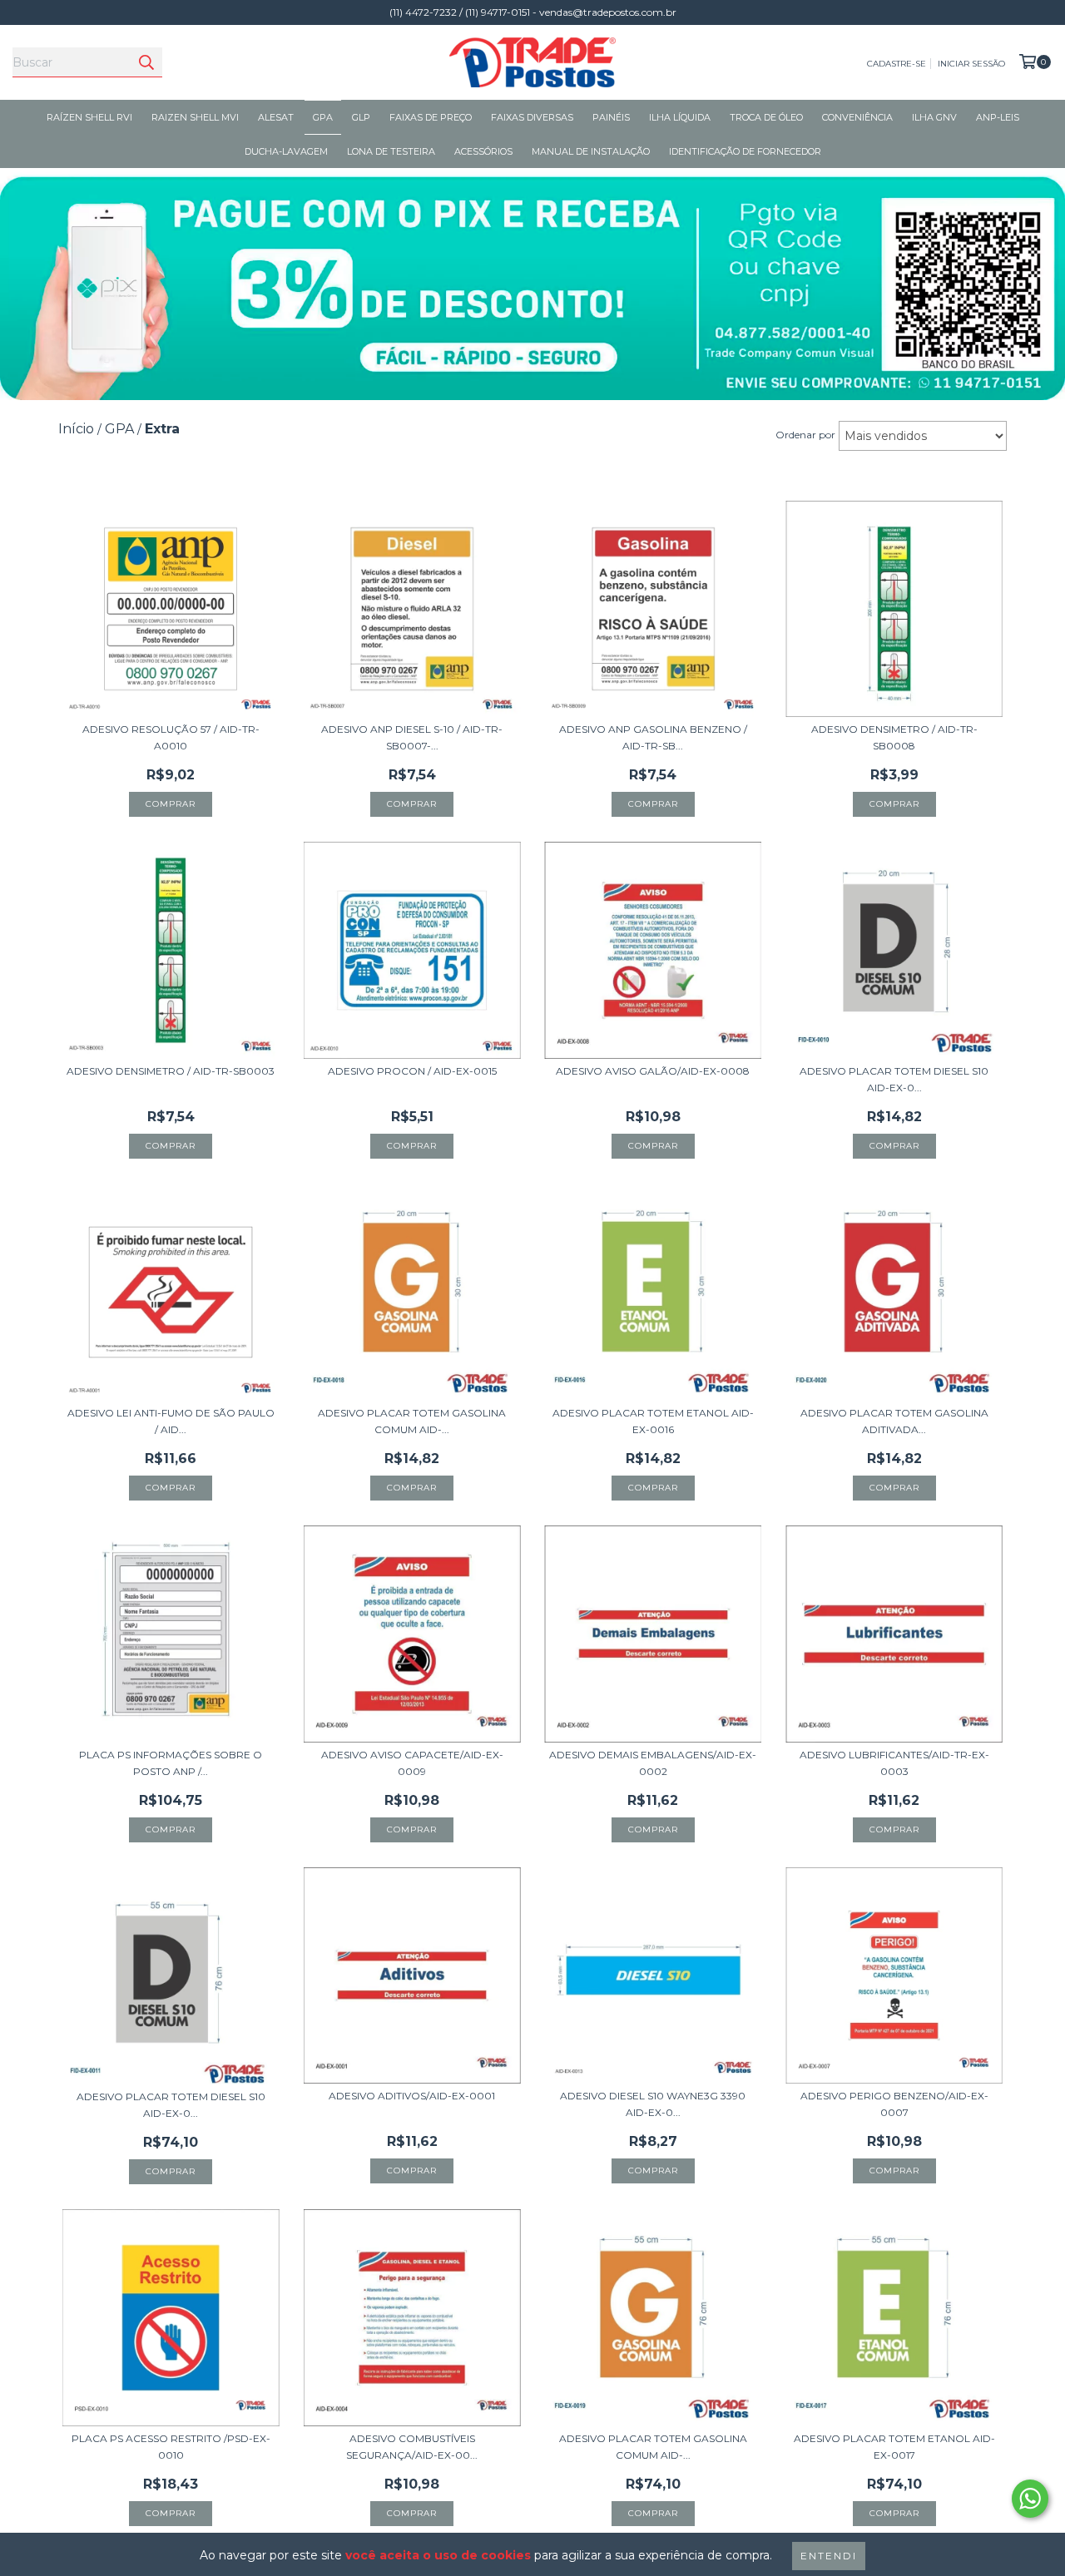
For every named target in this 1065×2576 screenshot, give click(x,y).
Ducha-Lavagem (286, 151)
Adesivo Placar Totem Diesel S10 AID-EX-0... (894, 1079)
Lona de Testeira (391, 151)
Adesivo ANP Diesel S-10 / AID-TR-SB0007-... (412, 737)
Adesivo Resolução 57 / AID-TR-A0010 (171, 737)
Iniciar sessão (971, 64)
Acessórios (483, 151)
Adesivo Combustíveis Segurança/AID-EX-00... (412, 2447)
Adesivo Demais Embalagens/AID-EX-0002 (653, 1763)
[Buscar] (146, 62)
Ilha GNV (934, 117)
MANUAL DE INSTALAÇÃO (591, 151)
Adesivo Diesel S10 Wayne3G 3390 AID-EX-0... (653, 2104)
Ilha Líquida (680, 117)
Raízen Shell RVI (89, 117)
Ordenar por (805, 435)
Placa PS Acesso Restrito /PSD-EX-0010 (171, 2447)
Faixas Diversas (532, 117)
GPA (323, 117)
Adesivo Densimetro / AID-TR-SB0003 (171, 1071)
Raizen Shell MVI (195, 117)
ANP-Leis (998, 117)
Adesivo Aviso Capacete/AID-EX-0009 (412, 1763)
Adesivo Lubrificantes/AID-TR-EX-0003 (894, 1763)
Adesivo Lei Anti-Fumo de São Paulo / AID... (171, 1421)
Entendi (829, 2556)
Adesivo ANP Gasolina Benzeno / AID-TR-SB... (653, 737)
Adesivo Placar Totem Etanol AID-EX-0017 (894, 2447)
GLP (361, 117)
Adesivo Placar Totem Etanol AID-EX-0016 (653, 1421)
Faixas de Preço (431, 117)
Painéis (611, 117)
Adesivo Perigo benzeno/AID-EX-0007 (894, 2104)
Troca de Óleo (766, 117)
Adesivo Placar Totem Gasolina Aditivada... (894, 1421)
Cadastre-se (897, 64)
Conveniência (857, 117)
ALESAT (276, 117)
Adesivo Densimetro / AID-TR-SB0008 (894, 737)
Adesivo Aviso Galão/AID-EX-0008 (653, 1071)
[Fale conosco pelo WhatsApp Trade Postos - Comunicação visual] (1030, 2499)
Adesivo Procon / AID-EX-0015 (412, 1071)
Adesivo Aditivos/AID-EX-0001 (412, 2096)
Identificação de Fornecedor (745, 151)
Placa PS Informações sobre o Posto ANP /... (171, 1763)
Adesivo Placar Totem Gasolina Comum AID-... (412, 1421)
